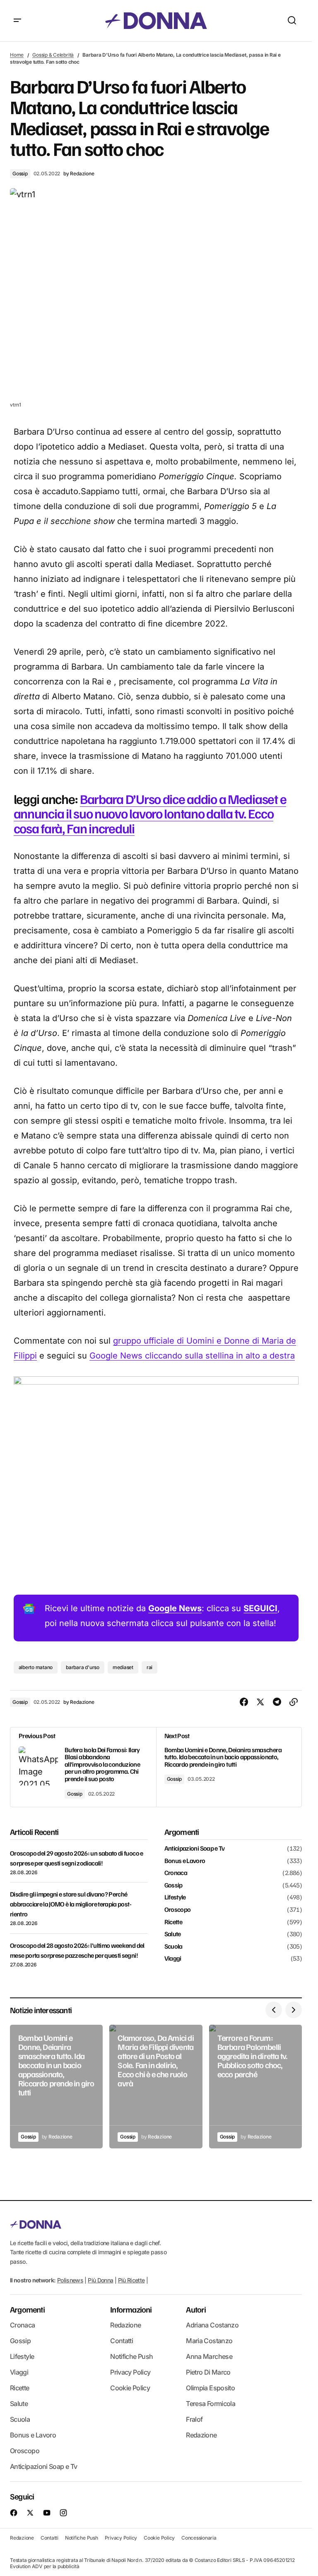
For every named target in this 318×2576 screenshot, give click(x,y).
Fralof (194, 2419)
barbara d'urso (83, 1667)
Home (17, 55)
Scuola (173, 1947)
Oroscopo (178, 1910)
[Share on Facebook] (244, 1702)
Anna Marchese (209, 2356)
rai (149, 1667)
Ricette (173, 1922)
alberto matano (36, 1667)
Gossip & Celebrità (53, 55)
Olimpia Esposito (210, 2388)
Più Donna (100, 2280)
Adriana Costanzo (212, 2325)
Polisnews (70, 2280)
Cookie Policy (130, 2388)
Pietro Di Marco (208, 2372)
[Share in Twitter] (260, 1702)
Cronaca (176, 1873)
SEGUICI (260, 1608)
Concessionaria (199, 2538)
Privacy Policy (130, 2372)
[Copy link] (294, 1702)
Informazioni (131, 2309)
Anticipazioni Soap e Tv (195, 1849)
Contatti (122, 2341)
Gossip (20, 173)
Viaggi (173, 1959)
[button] (17, 21)
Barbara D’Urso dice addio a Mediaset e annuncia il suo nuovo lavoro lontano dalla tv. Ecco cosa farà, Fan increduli (150, 813)
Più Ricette (131, 2280)
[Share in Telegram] (277, 1702)
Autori (196, 2309)
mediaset (123, 1667)
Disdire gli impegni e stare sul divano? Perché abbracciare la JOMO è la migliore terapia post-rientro (71, 1904)
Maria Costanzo (209, 2341)
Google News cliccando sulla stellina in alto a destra (192, 1356)
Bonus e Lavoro (185, 1861)
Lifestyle (175, 1897)
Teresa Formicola (211, 2404)
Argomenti (27, 2309)
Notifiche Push (131, 2356)
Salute (173, 1934)
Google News (175, 1608)
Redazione (125, 2325)
